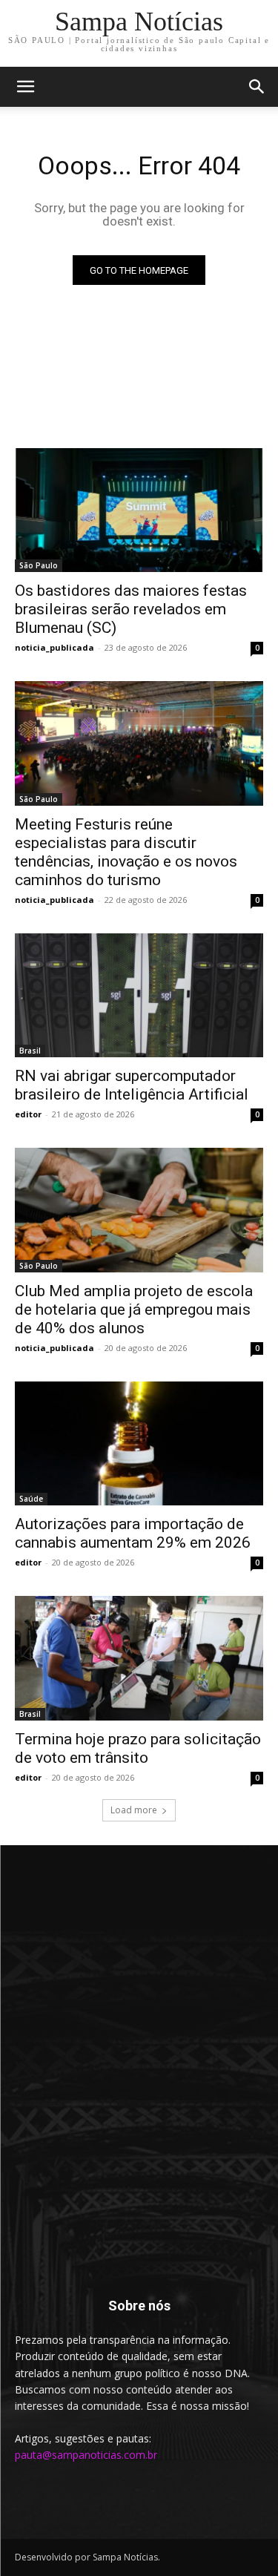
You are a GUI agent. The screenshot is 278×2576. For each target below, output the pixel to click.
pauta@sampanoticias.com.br (86, 2455)
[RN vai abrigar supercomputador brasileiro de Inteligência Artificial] (139, 996)
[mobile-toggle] (25, 87)
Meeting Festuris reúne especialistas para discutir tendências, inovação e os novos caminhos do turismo (126, 852)
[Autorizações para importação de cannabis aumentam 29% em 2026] (139, 1444)
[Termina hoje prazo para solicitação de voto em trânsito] (139, 1658)
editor (28, 1114)
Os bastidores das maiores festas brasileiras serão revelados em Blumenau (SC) (131, 609)
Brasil (30, 1051)
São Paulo (39, 565)
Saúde (31, 1499)
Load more (134, 1810)
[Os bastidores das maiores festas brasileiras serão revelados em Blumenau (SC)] (139, 510)
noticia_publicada (54, 647)
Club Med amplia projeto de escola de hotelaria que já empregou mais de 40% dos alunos (134, 1310)
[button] (257, 87)
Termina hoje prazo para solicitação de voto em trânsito (138, 1748)
